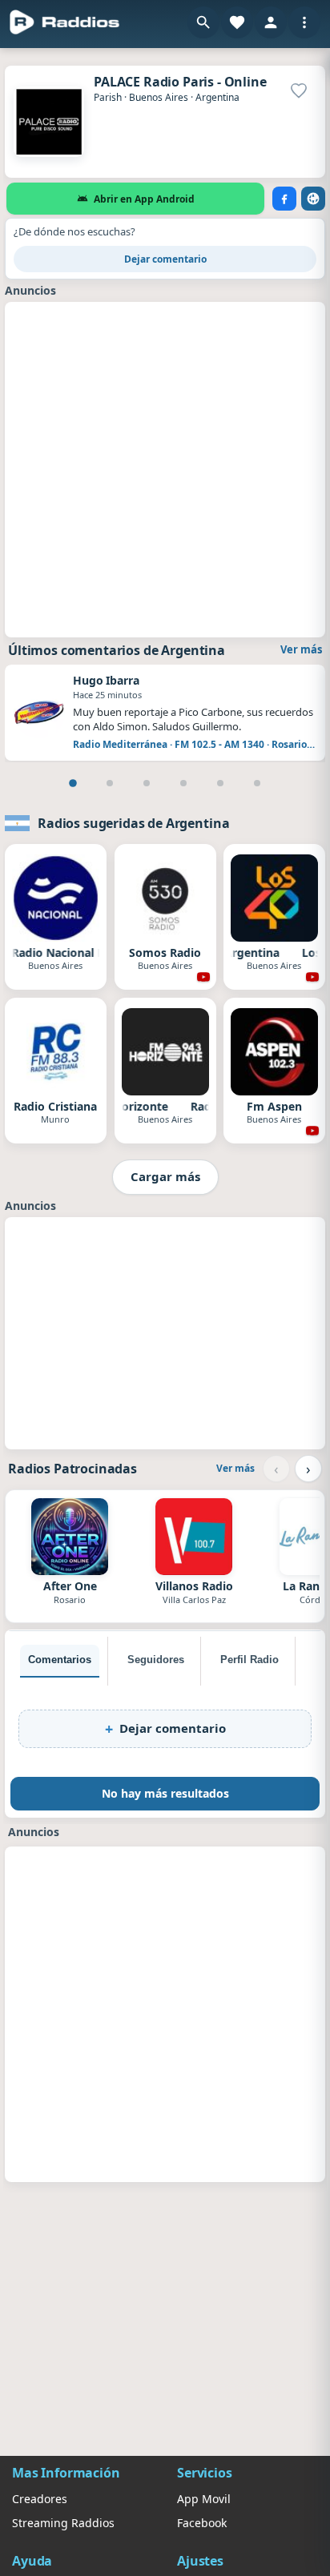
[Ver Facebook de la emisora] (284, 199)
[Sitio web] (313, 199)
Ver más (301, 649)
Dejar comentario (165, 259)
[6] (257, 783)
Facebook (202, 2523)
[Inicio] (65, 22)
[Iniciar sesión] (271, 22)
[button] (203, 22)
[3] (147, 783)
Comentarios (60, 1660)
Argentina (217, 97)
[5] (220, 783)
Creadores (40, 2499)
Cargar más (165, 1176)
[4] (183, 783)
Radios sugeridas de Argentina (133, 823)
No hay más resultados (165, 1793)
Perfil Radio (250, 1660)
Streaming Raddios (63, 2523)
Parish (108, 97)
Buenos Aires (159, 97)
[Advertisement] (165, 468)
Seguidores (156, 1660)
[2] (110, 783)
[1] (73, 783)
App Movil (204, 2499)
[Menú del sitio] (304, 22)
